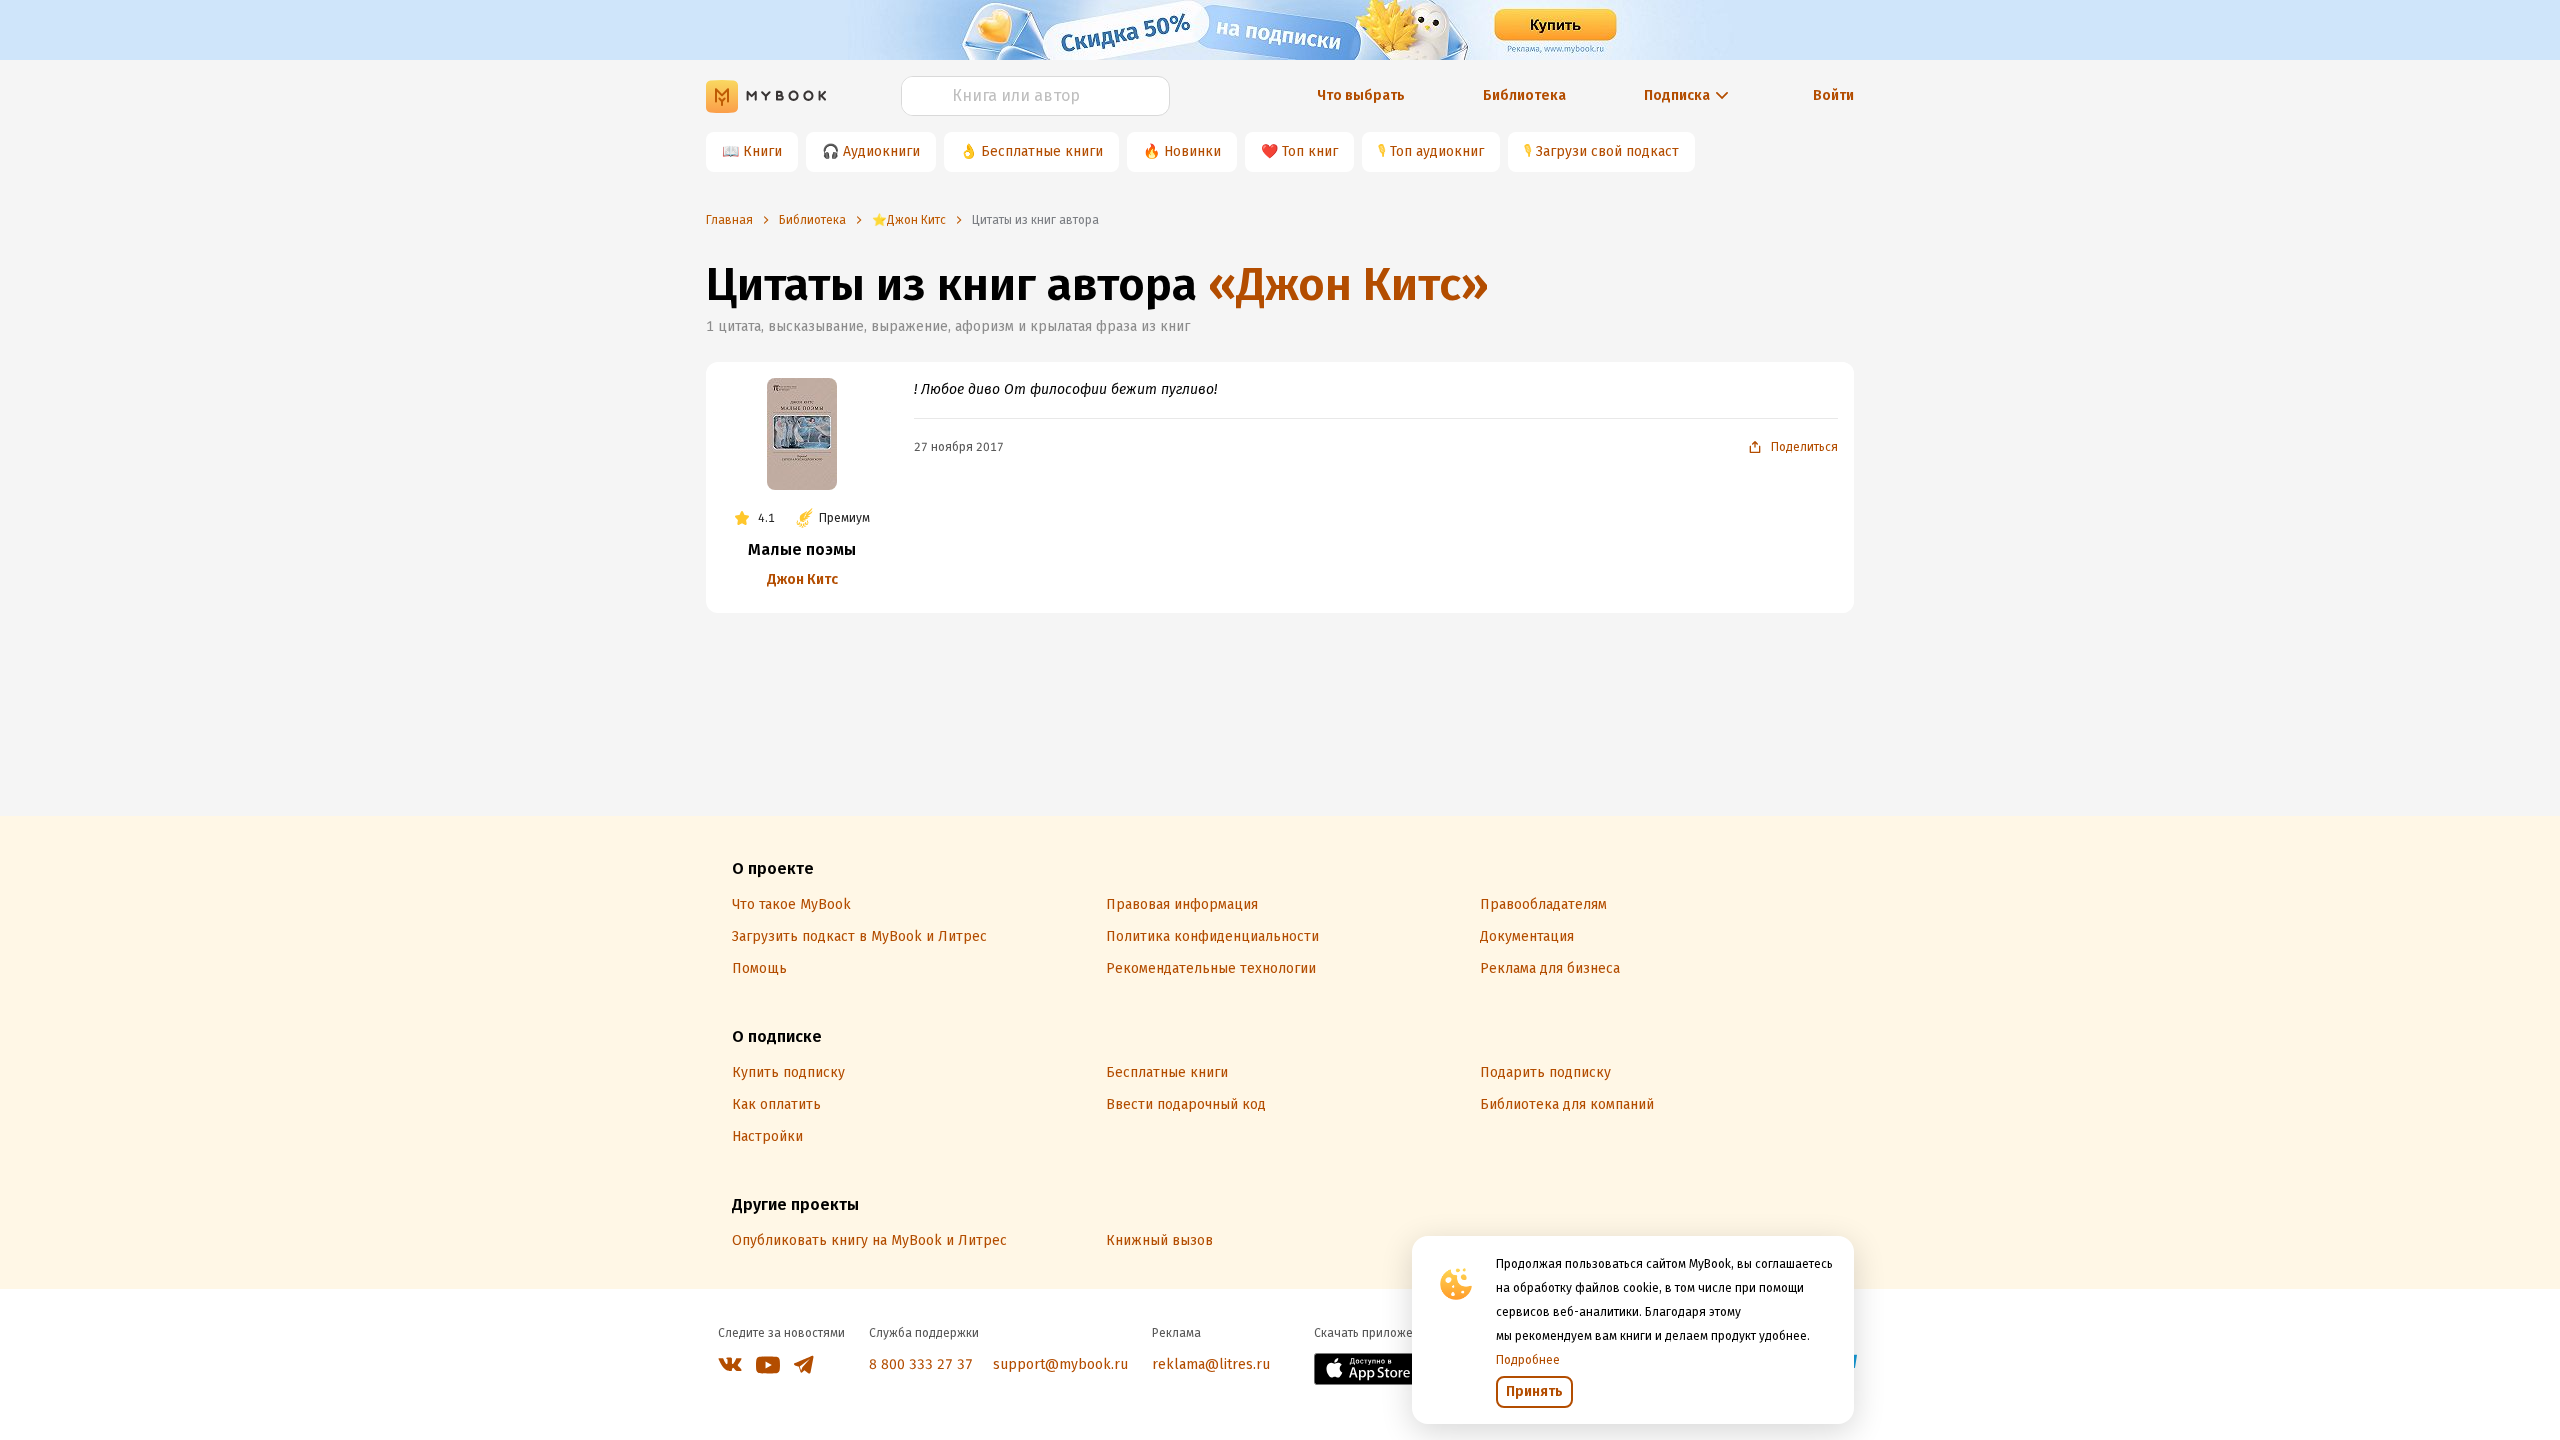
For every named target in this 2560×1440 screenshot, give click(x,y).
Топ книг (1310, 151)
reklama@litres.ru (1211, 1364)
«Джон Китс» (1348, 284)
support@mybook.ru (1060, 1364)
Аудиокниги (881, 151)
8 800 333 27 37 (921, 1364)
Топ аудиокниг (1437, 151)
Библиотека (1524, 95)
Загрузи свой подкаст (1607, 151)
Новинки (1192, 151)
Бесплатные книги (1042, 151)
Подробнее (1528, 1360)
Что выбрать (1361, 95)
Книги (762, 151)
